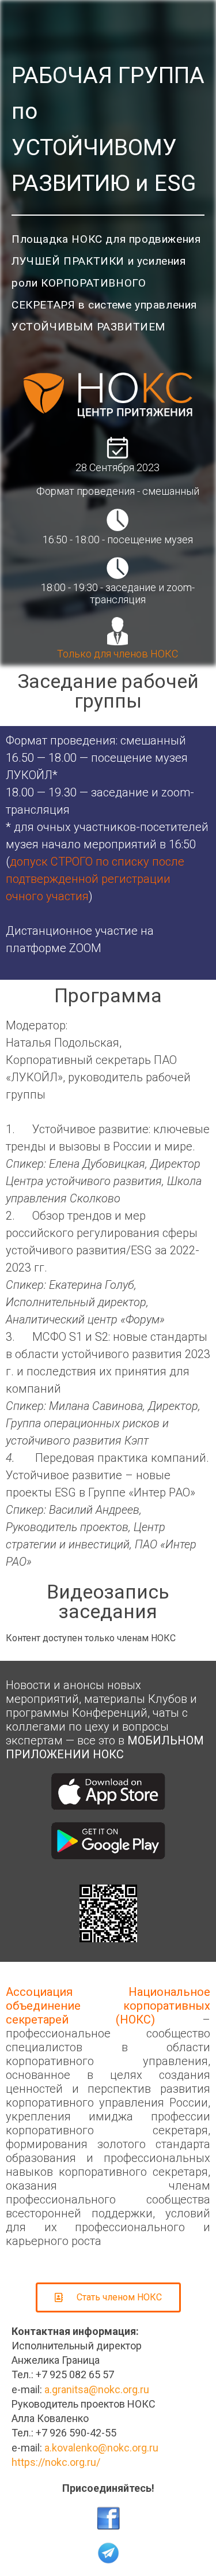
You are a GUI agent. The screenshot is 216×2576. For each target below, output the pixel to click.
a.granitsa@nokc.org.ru (97, 2389)
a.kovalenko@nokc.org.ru (101, 2448)
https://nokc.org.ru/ (56, 2462)
